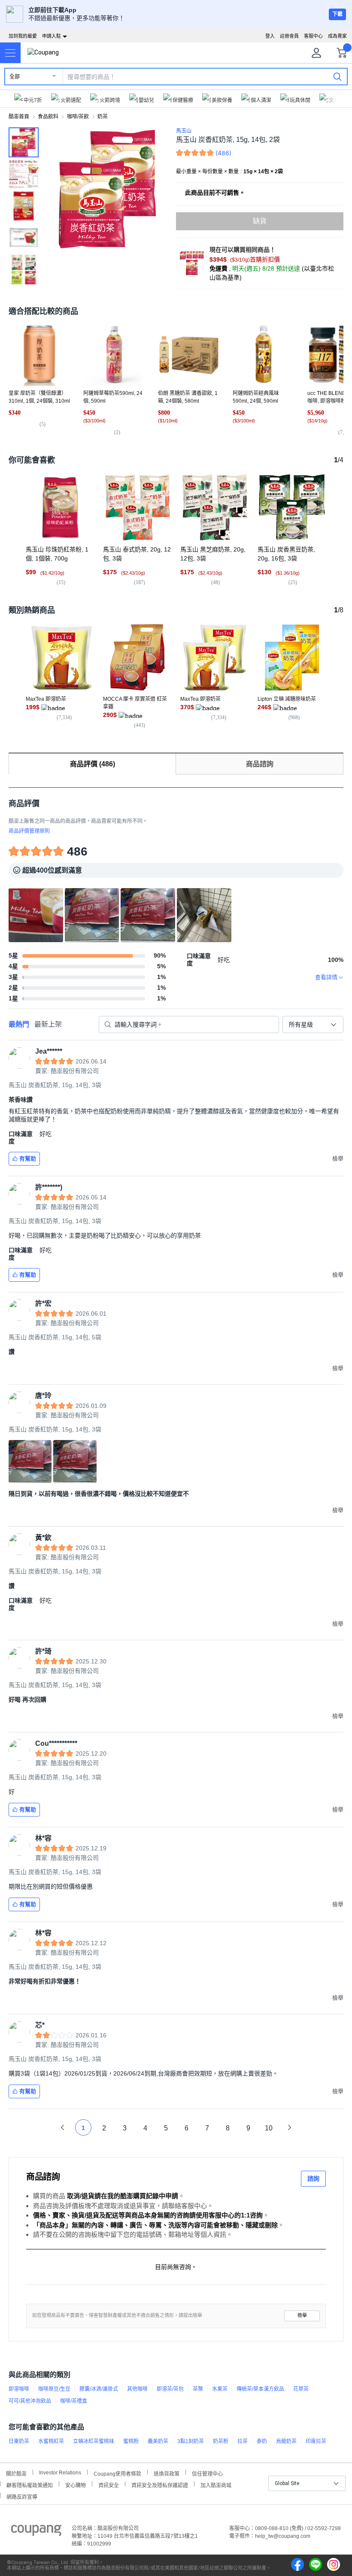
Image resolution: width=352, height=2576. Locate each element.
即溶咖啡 (19, 2389)
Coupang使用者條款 (117, 2473)
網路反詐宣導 (22, 2496)
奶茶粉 (221, 2441)
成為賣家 (337, 36)
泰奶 (262, 2441)
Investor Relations (60, 2472)
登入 (270, 36)
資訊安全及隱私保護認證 (160, 2484)
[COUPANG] (36, 2532)
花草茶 (301, 2389)
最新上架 (48, 1024)
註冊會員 (289, 36)
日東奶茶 (19, 2441)
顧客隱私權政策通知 (30, 2484)
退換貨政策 (167, 2473)
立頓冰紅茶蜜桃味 (94, 2441)
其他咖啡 (137, 2389)
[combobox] (313, 1024)
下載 (337, 14)
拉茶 (243, 2441)
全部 (15, 77)
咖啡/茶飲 (78, 117)
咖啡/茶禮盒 (74, 2401)
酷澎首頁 (19, 117)
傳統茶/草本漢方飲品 (260, 2389)
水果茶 (220, 2389)
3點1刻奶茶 (191, 2441)
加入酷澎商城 (216, 2484)
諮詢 (313, 2178)
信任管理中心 (207, 2473)
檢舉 (302, 2315)
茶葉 (198, 2389)
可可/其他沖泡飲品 (30, 2401)
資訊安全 (109, 2484)
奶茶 (103, 117)
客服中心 (313, 36)
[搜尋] (337, 76)
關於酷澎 (16, 2473)
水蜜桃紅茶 (51, 2441)
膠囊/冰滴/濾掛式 (99, 2389)
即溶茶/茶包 (170, 2389)
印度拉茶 (316, 2441)
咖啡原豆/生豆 (54, 2389)
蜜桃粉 (131, 2441)
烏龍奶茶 (286, 2441)
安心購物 (76, 2484)
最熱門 (19, 1024)
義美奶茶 (158, 2441)
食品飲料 (48, 117)
